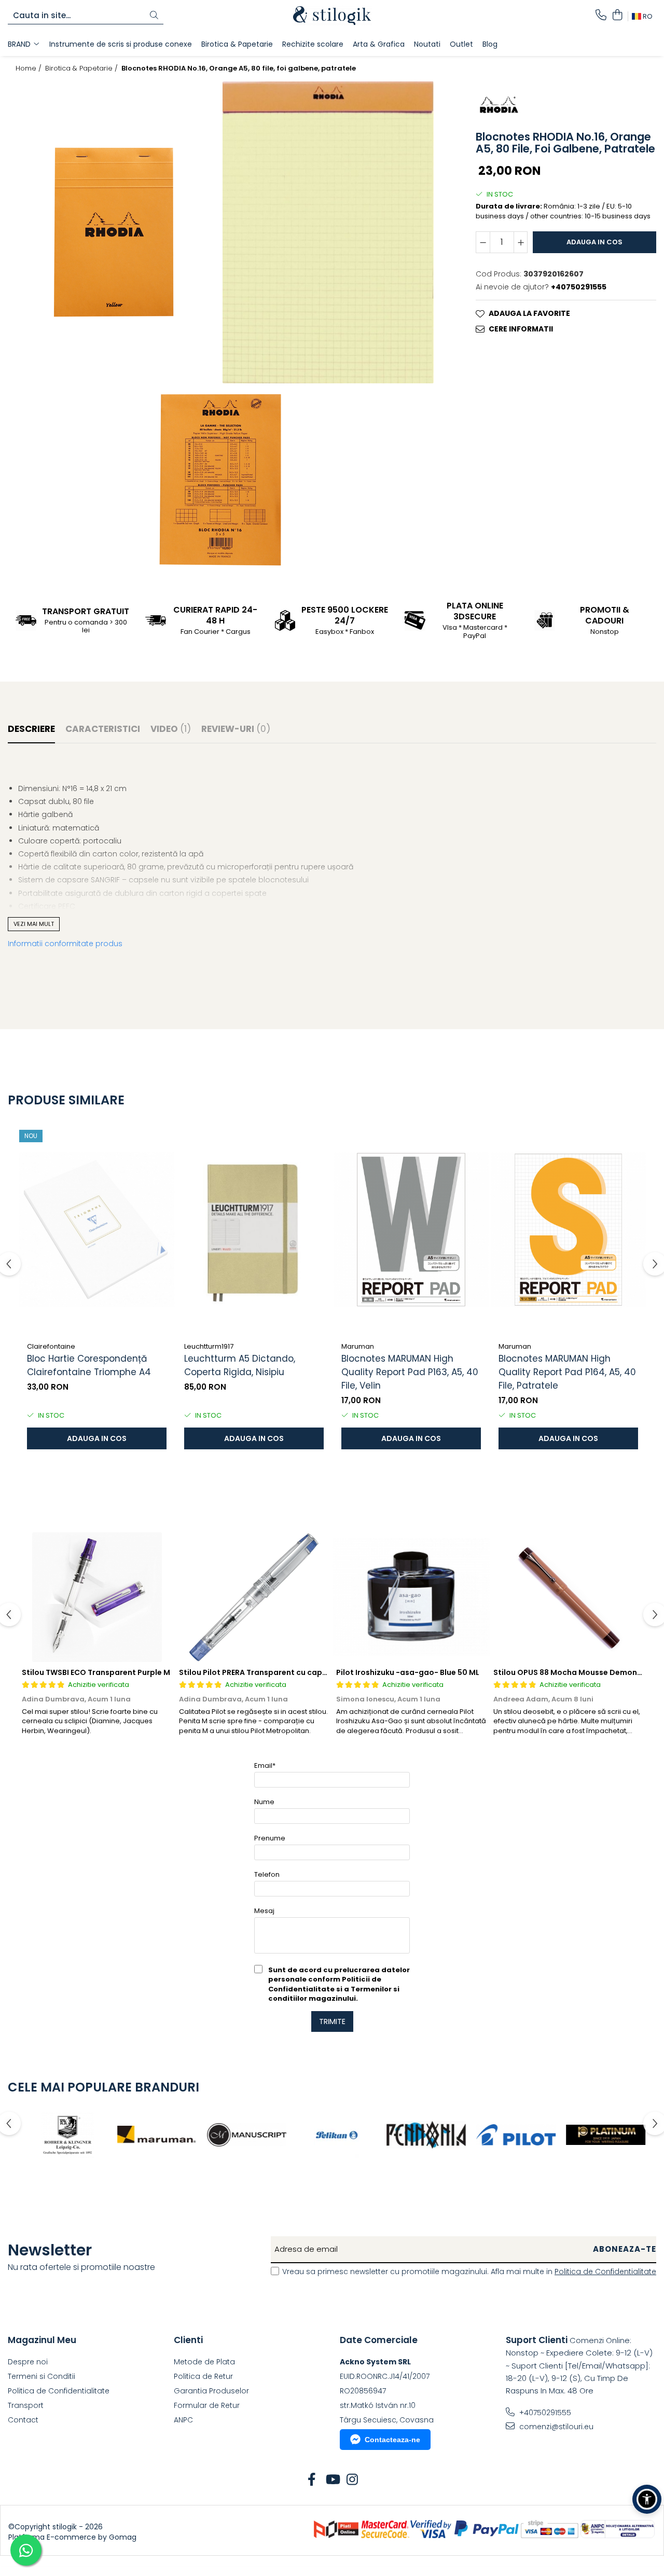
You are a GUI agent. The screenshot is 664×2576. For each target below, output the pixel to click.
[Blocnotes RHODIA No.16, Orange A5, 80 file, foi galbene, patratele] (115, 232)
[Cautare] (154, 16)
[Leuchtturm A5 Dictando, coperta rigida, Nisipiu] (254, 1229)
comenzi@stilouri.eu (555, 2427)
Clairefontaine (51, 1346)
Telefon (267, 1874)
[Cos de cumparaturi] (617, 16)
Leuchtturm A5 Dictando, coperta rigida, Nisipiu (240, 1365)
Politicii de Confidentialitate (325, 1984)
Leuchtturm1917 (209, 1346)
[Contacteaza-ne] (601, 16)
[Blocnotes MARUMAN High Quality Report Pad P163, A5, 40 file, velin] (411, 1229)
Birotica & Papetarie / (82, 68)
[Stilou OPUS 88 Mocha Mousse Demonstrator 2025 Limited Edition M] (568, 1597)
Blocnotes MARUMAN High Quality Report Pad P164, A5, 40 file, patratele (567, 1372)
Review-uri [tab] (236, 729)
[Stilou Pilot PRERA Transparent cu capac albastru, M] (254, 1597)
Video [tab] (171, 729)
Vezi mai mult (34, 924)
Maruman (358, 1346)
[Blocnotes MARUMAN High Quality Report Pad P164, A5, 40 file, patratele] (568, 1229)
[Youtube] (332, 2480)
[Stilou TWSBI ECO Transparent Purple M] (97, 1597)
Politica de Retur (203, 2376)
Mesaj (264, 1911)
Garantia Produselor (211, 2391)
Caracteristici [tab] (103, 729)
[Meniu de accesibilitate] (647, 2499)
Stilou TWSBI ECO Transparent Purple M (96, 1672)
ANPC (183, 2420)
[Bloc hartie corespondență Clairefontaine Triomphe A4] (97, 1229)
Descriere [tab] (31, 729)
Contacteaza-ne (392, 2440)
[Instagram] (352, 2480)
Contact (23, 2420)
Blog (490, 44)
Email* (265, 1765)
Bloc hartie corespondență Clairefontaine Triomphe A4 (89, 1365)
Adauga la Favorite (529, 313)
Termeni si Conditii (41, 2376)
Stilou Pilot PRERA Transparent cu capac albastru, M (278, 1672)
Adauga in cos (594, 242)
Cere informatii (521, 329)
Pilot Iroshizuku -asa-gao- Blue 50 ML (408, 1672)
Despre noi (28, 2362)
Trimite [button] (332, 2021)
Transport (26, 2405)
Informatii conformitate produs (65, 944)
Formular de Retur (207, 2405)
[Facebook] (312, 2480)
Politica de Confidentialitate (605, 2272)
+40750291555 (544, 2413)
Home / (30, 68)
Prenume (270, 1838)
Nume (264, 1802)
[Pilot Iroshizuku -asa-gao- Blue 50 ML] (411, 1597)
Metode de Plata (204, 2362)
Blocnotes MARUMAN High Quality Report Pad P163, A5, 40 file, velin (410, 1372)
